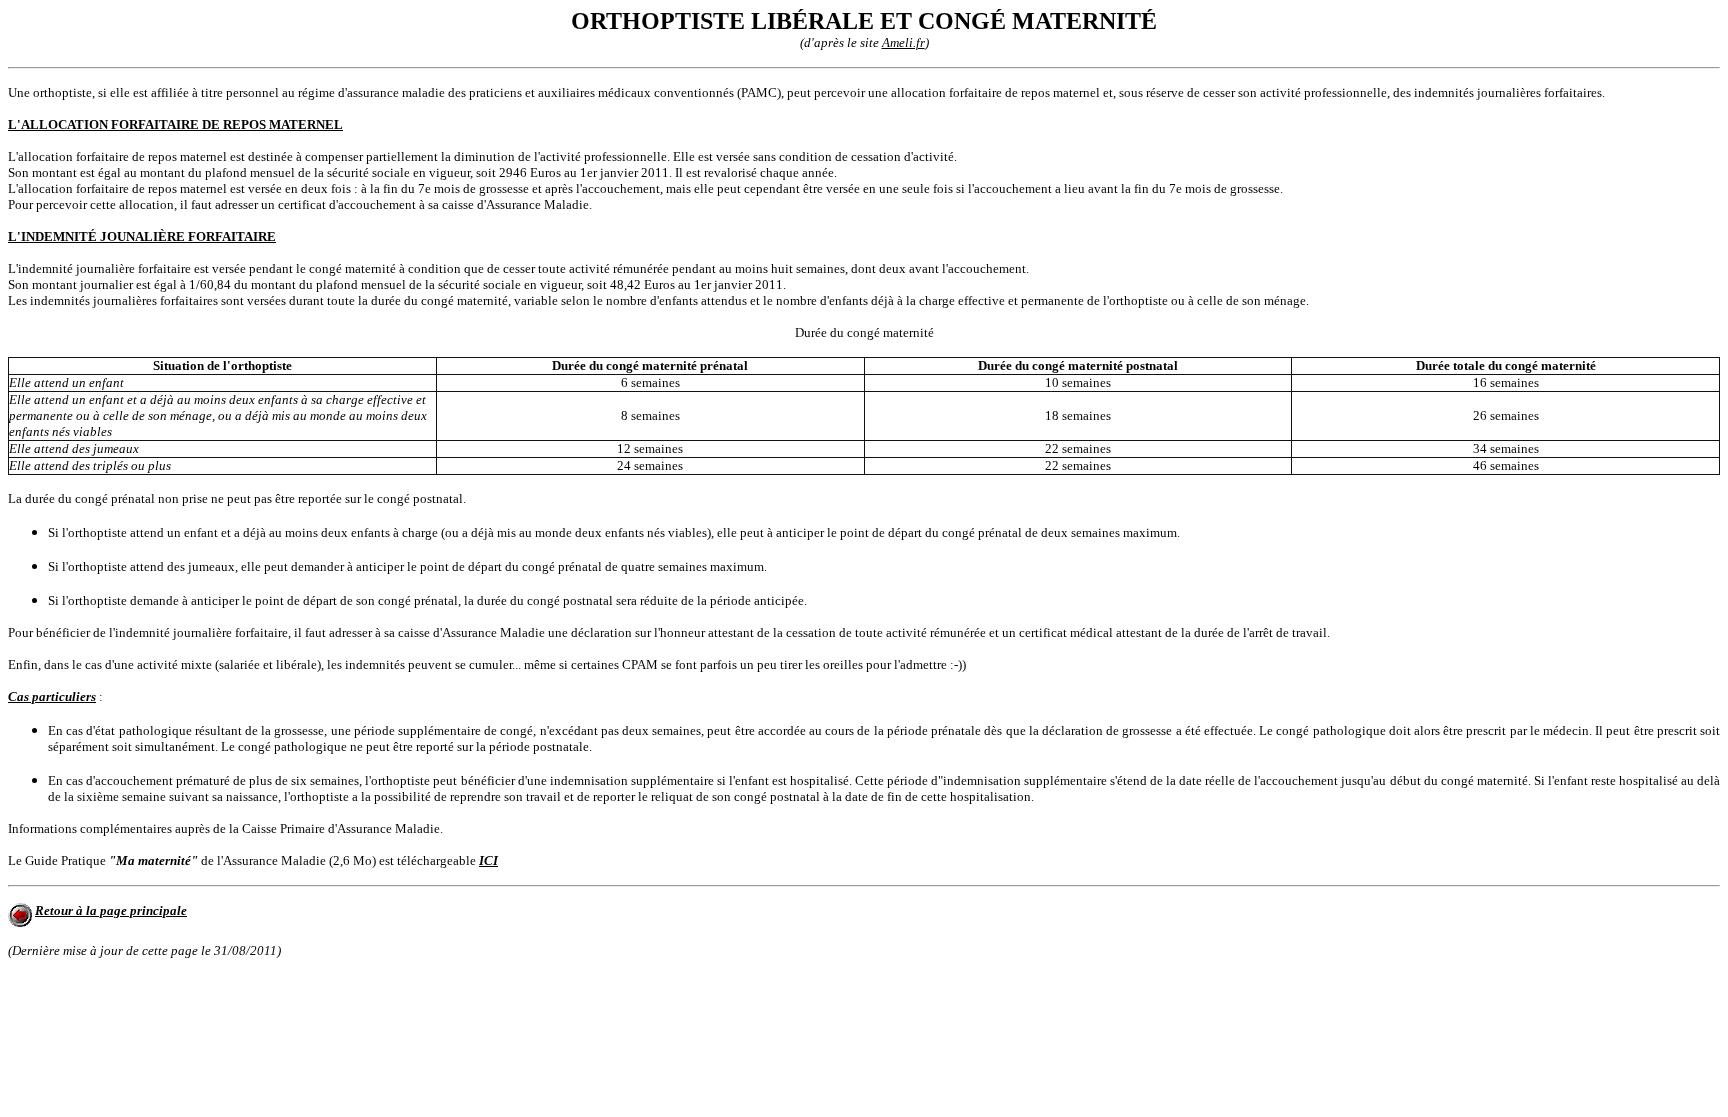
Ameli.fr (903, 42)
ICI (488, 860)
